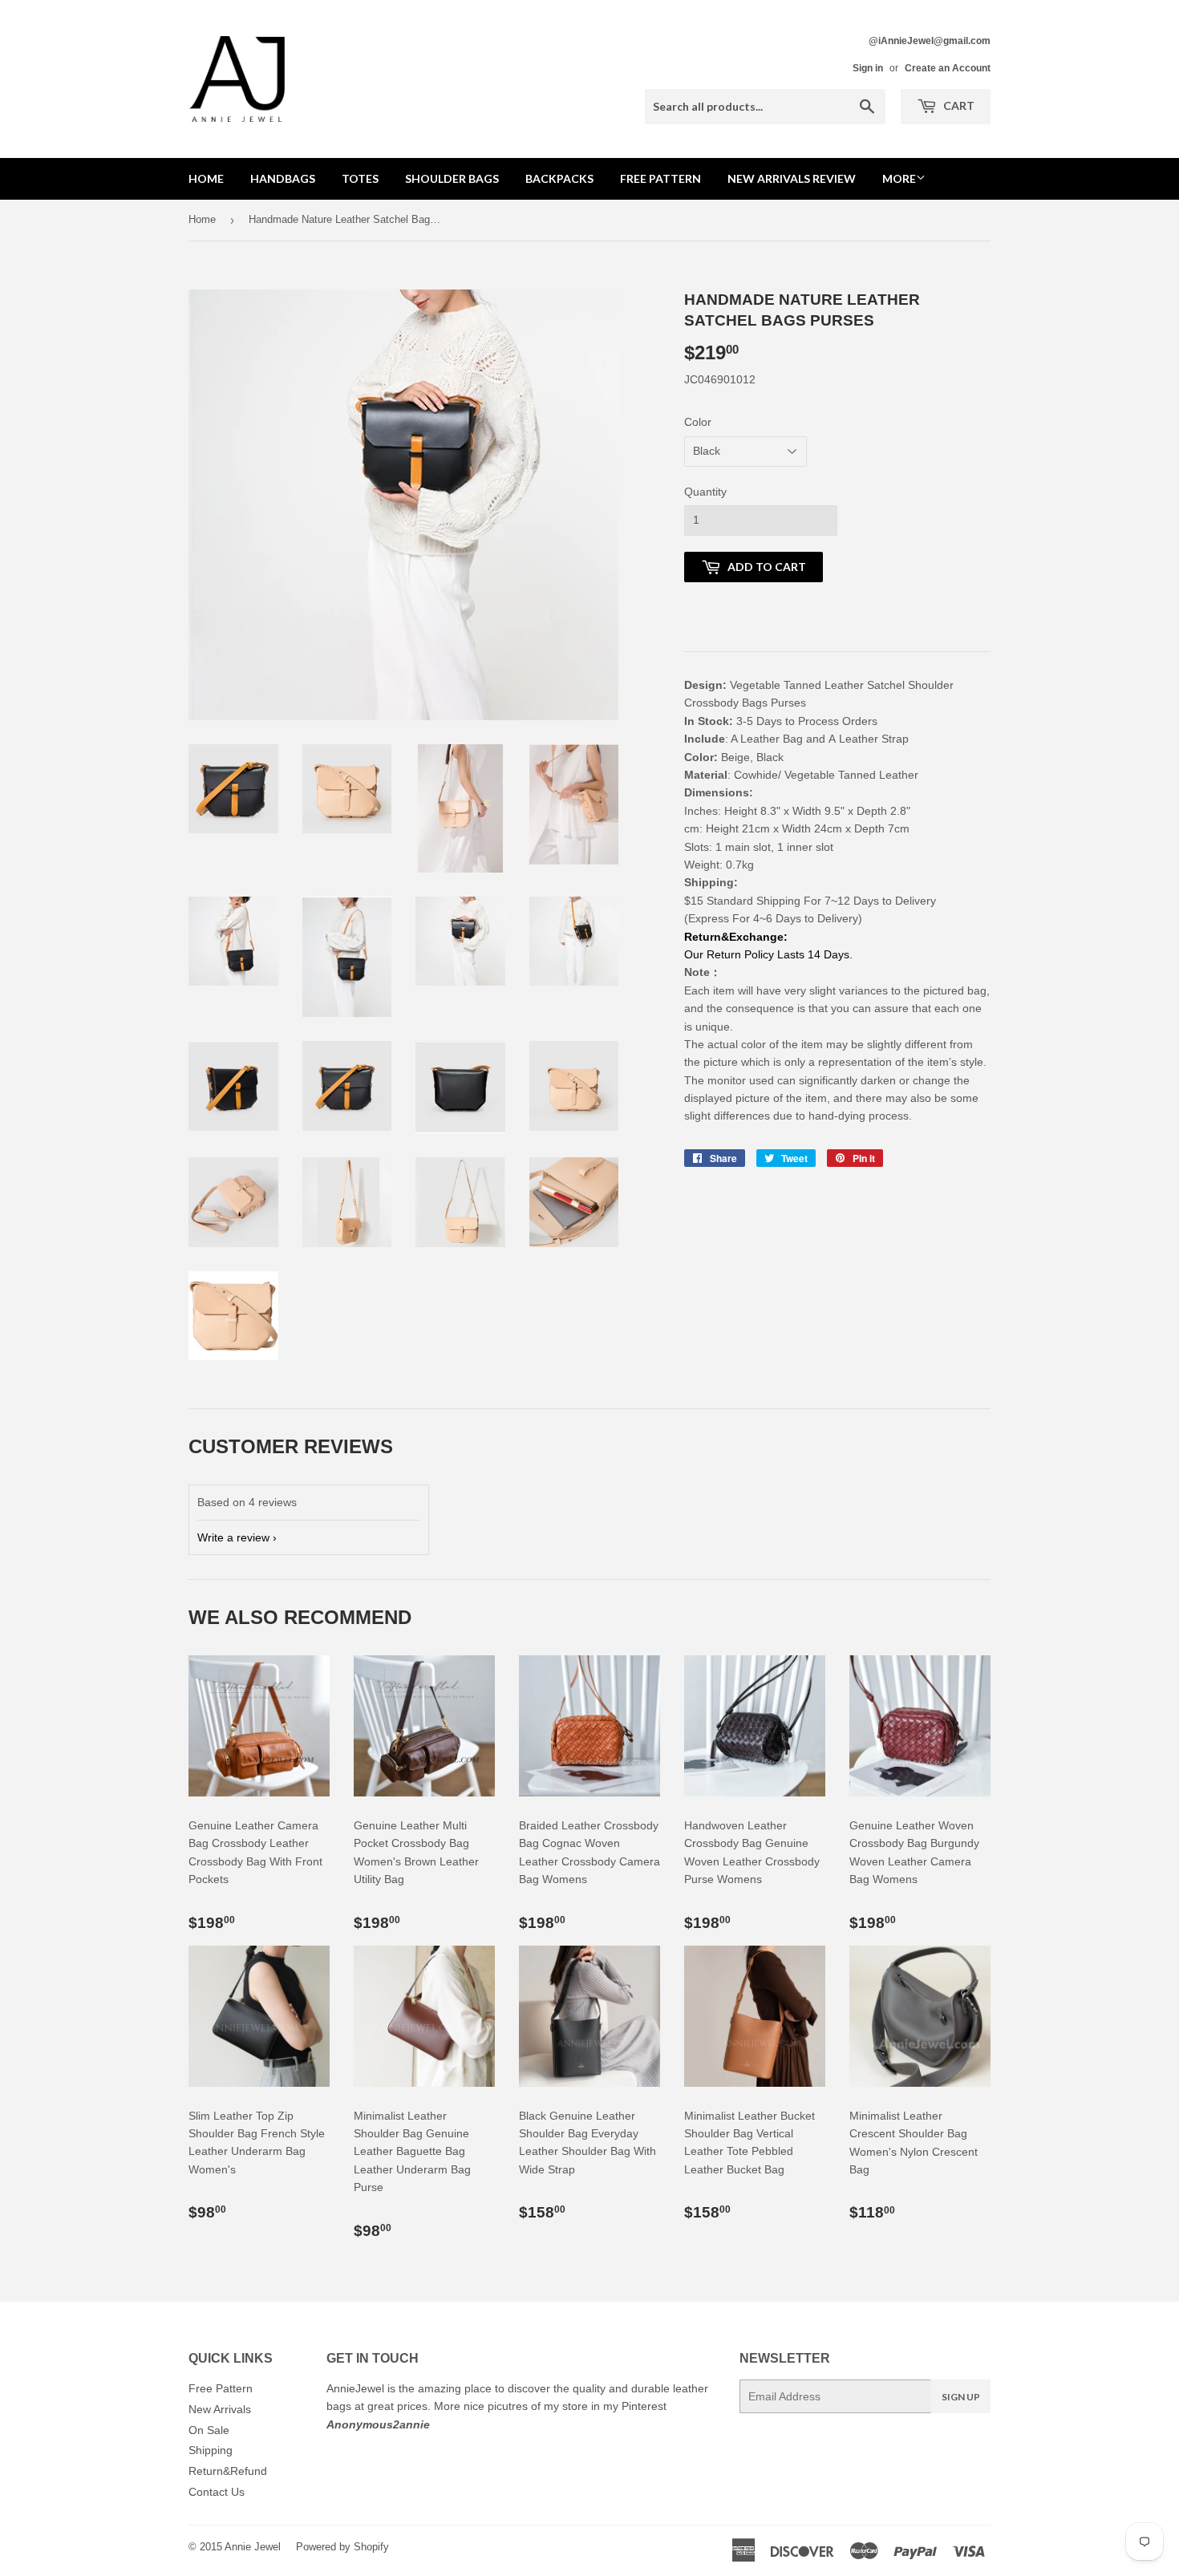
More (899, 178)
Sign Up (961, 2397)
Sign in (868, 68)
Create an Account (948, 68)
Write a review (233, 1537)
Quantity (705, 492)
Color (698, 422)
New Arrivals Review (792, 178)
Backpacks (559, 178)
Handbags (283, 178)
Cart (958, 105)
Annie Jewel (253, 2547)
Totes (360, 178)
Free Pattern (660, 178)
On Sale (209, 2430)
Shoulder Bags (452, 178)
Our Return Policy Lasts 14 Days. (770, 954)
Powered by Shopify (342, 2547)
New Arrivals (220, 2409)
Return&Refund (228, 2471)
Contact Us (217, 2492)
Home (206, 178)
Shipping (211, 2450)
